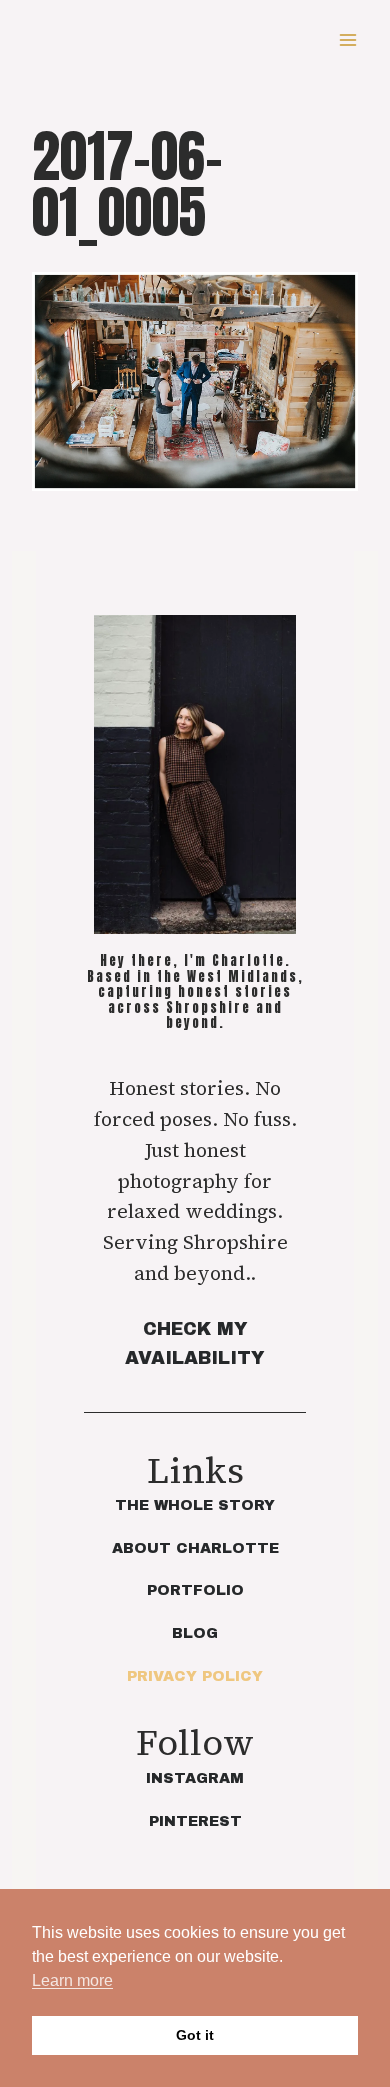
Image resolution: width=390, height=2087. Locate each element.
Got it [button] (195, 2035)
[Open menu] (347, 39)
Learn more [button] (72, 1980)
